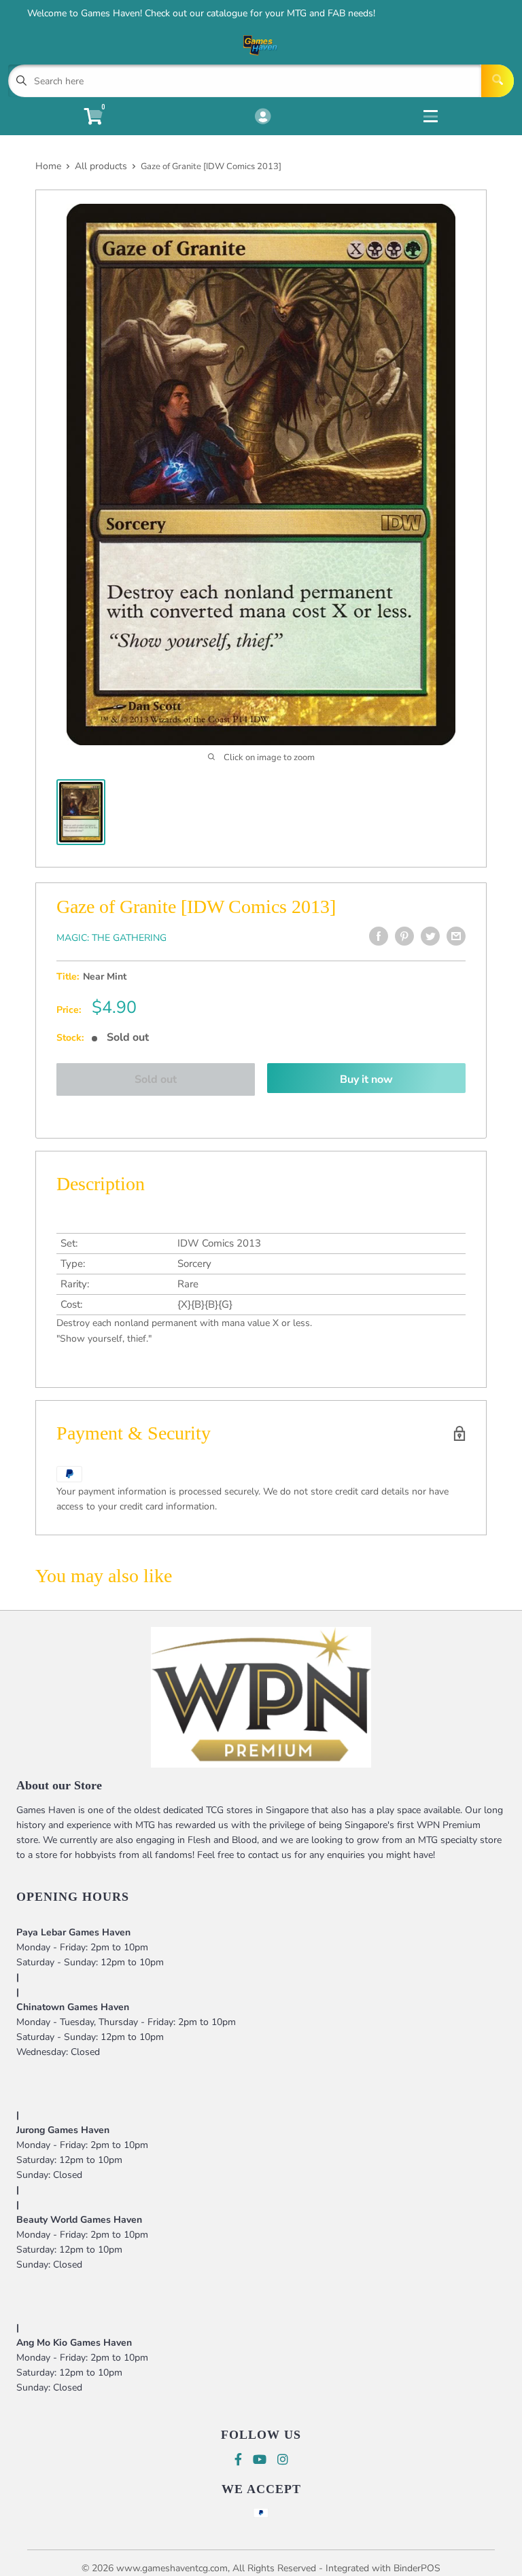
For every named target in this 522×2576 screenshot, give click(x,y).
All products (101, 166)
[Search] (498, 81)
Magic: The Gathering (111, 938)
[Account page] (263, 118)
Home (48, 166)
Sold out (156, 1079)
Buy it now (366, 1079)
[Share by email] (456, 936)
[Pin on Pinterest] (404, 936)
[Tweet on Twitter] (430, 936)
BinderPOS (417, 2568)
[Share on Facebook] (379, 936)
